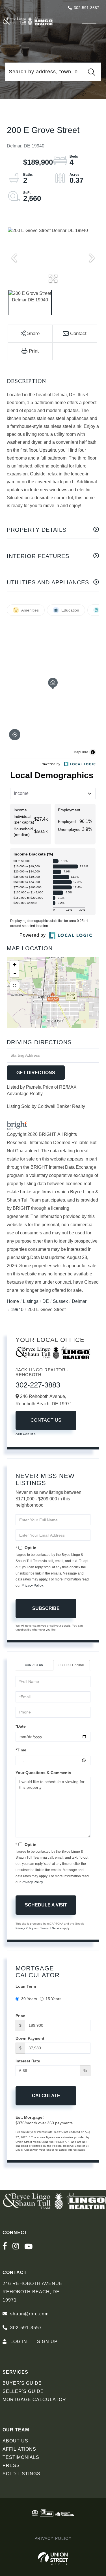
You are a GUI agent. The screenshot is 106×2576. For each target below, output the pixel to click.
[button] (92, 72)
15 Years (53, 1999)
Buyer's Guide (22, 2383)
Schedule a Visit (72, 1665)
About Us (15, 2441)
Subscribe (46, 1608)
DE (46, 1301)
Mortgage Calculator (34, 2400)
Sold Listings (21, 2474)
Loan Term (26, 1986)
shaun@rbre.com (29, 2314)
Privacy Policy (32, 1586)
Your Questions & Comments (43, 1773)
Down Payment (30, 2038)
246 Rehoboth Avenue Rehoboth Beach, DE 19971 (33, 2292)
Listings (31, 1301)
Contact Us (46, 1420)
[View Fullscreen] (14, 986)
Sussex (60, 1301)
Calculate (46, 2096)
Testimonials (21, 2457)
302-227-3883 (38, 1385)
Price (20, 2016)
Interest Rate (28, 2061)
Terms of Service (51, 1928)
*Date (21, 1726)
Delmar (79, 1301)
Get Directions (36, 1073)
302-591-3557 (86, 8)
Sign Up (47, 2342)
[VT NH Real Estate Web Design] (53, 2559)
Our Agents (26, 1434)
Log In (19, 2342)
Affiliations (19, 2449)
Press (11, 2465)
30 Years (29, 1999)
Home (13, 1301)
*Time (21, 1750)
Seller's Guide (23, 2391)
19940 (17, 1310)
